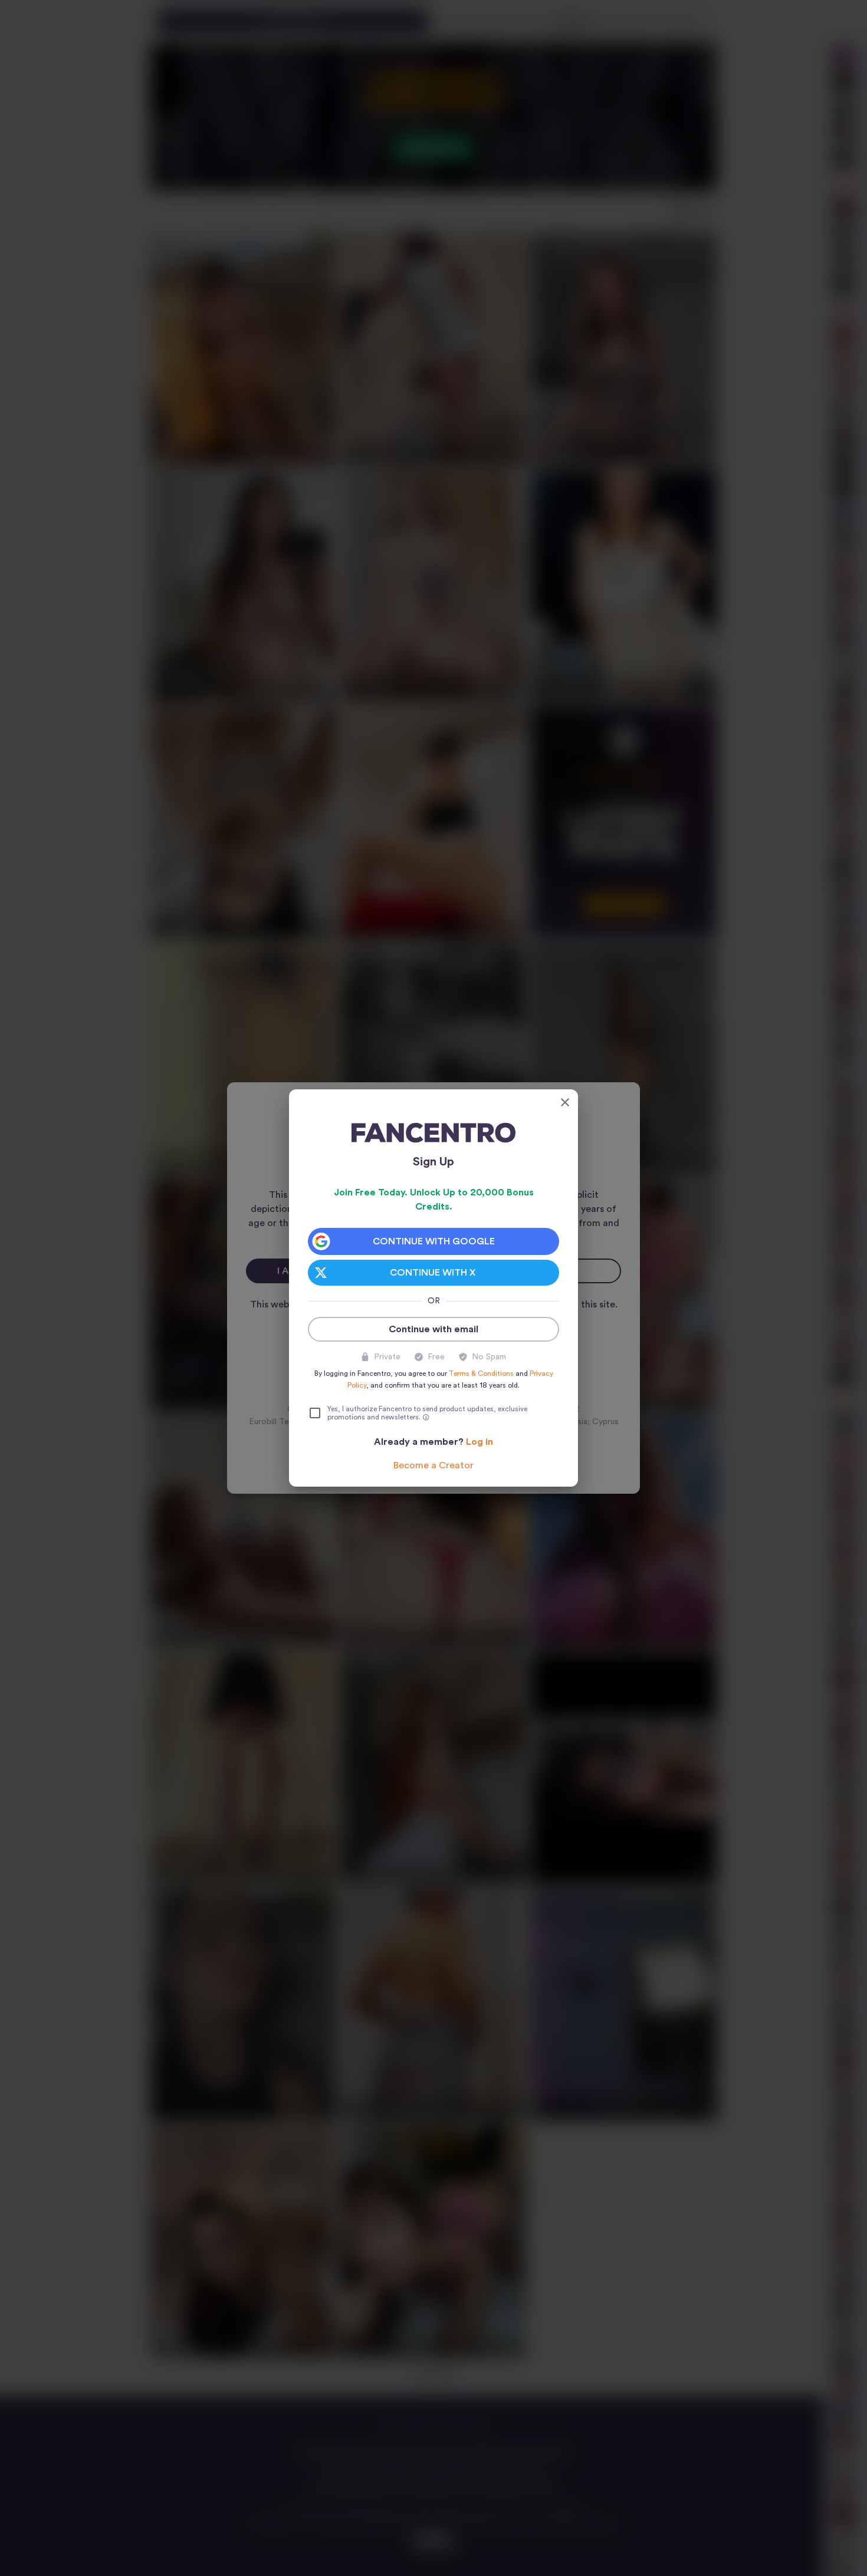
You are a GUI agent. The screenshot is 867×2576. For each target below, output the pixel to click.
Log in (480, 1442)
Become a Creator (433, 1465)
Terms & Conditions (481, 1373)
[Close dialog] (565, 1102)
